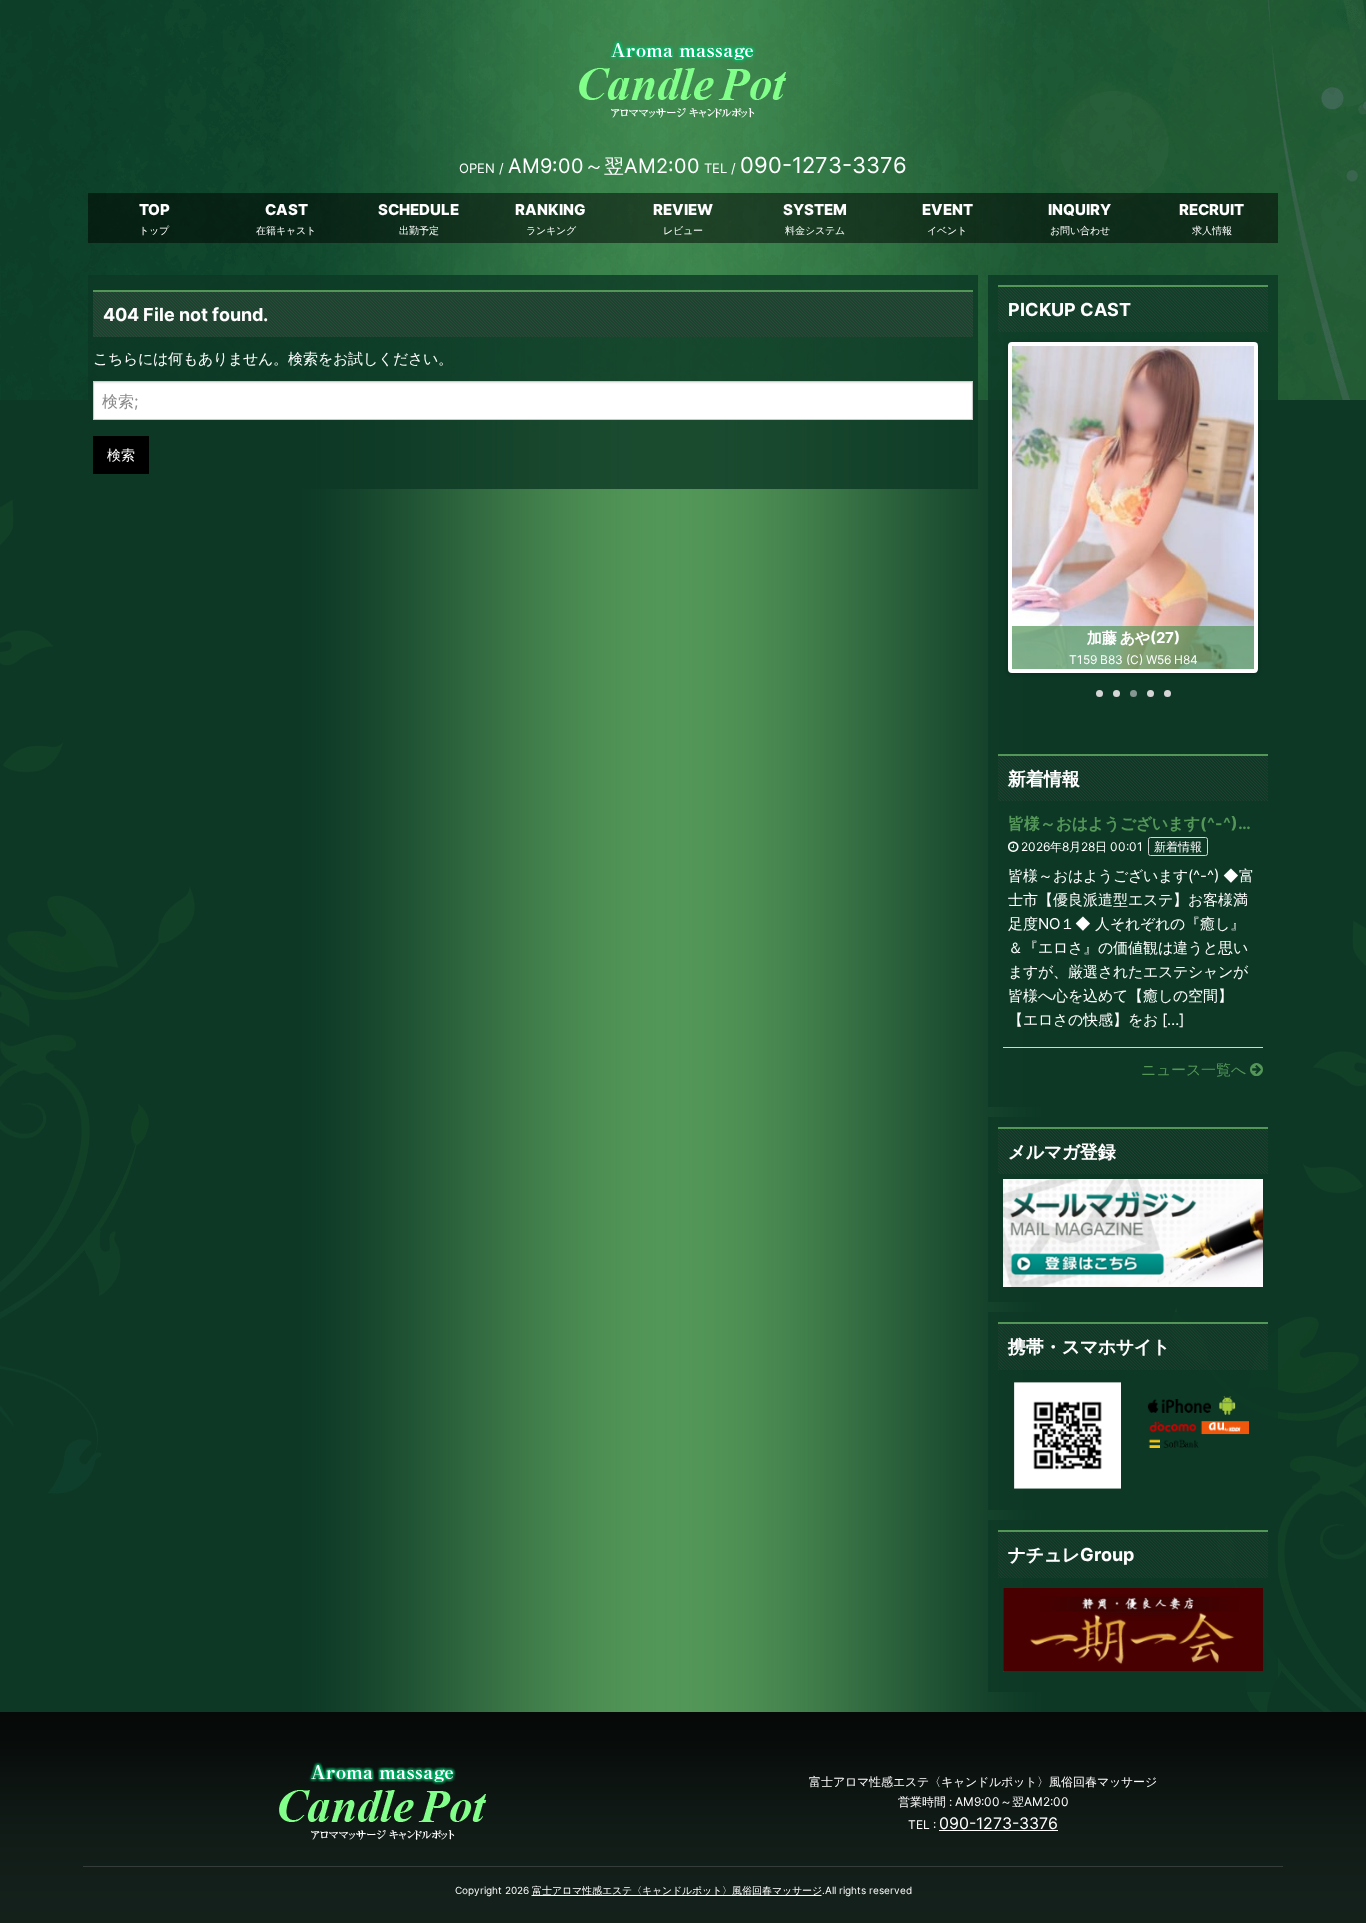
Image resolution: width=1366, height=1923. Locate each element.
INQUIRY (1079, 209)
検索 (121, 454)
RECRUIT (1211, 209)
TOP (154, 209)
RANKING (550, 209)
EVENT (947, 209)
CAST (286, 209)
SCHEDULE (418, 209)
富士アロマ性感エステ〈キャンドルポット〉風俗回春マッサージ (677, 1890)
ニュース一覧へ (1195, 1069)
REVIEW (683, 209)
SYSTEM (815, 209)
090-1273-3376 (998, 1823)
